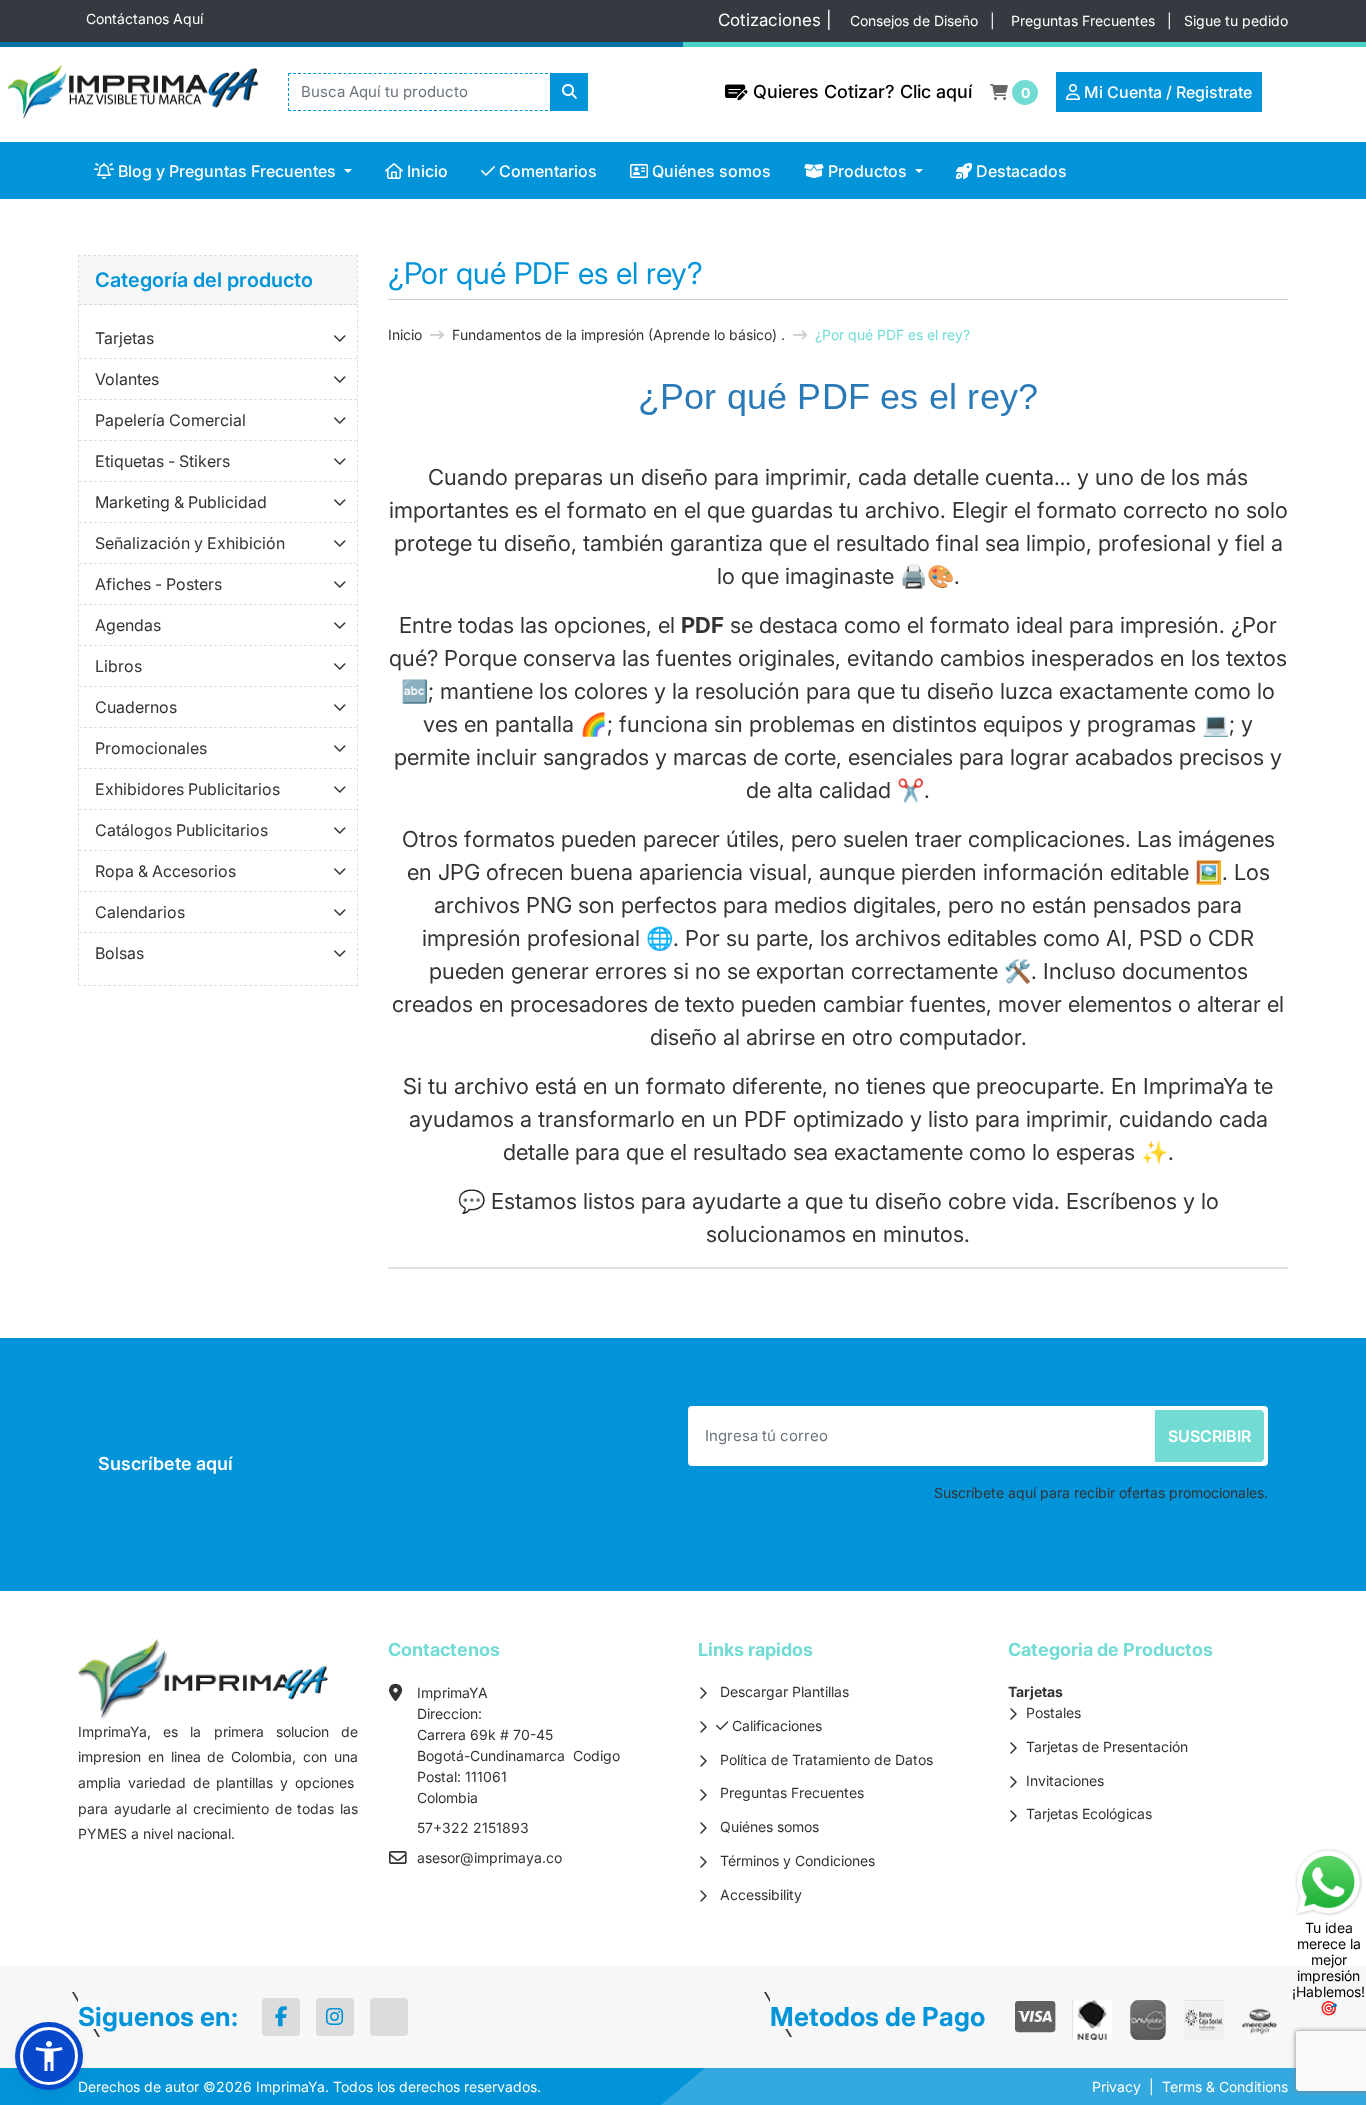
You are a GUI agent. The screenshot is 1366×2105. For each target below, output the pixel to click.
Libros (118, 666)
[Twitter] (389, 2017)
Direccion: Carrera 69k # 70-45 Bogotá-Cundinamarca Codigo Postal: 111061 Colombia (518, 1755)
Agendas (128, 625)
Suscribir (1209, 1436)
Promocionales (151, 748)
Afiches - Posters (158, 584)
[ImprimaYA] (123, 92)
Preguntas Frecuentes (1085, 20)
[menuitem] (223, 170)
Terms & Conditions (1225, 2086)
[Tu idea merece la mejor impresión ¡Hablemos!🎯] (1328, 1880)
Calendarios (140, 912)
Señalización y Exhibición (190, 543)
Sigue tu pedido (1236, 20)
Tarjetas (124, 338)
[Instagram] (335, 2017)
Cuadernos (136, 707)
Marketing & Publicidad (181, 502)
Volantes (127, 379)
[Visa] (1035, 2017)
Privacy (1116, 2086)
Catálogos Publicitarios (181, 830)
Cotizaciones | (780, 20)
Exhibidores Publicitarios (187, 789)
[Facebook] (281, 2017)
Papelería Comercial (170, 420)
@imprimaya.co (511, 1857)
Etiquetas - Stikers (162, 461)
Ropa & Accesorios (165, 871)
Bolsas (119, 953)
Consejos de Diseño (916, 20)
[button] (49, 2056)
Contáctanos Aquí (144, 18)
